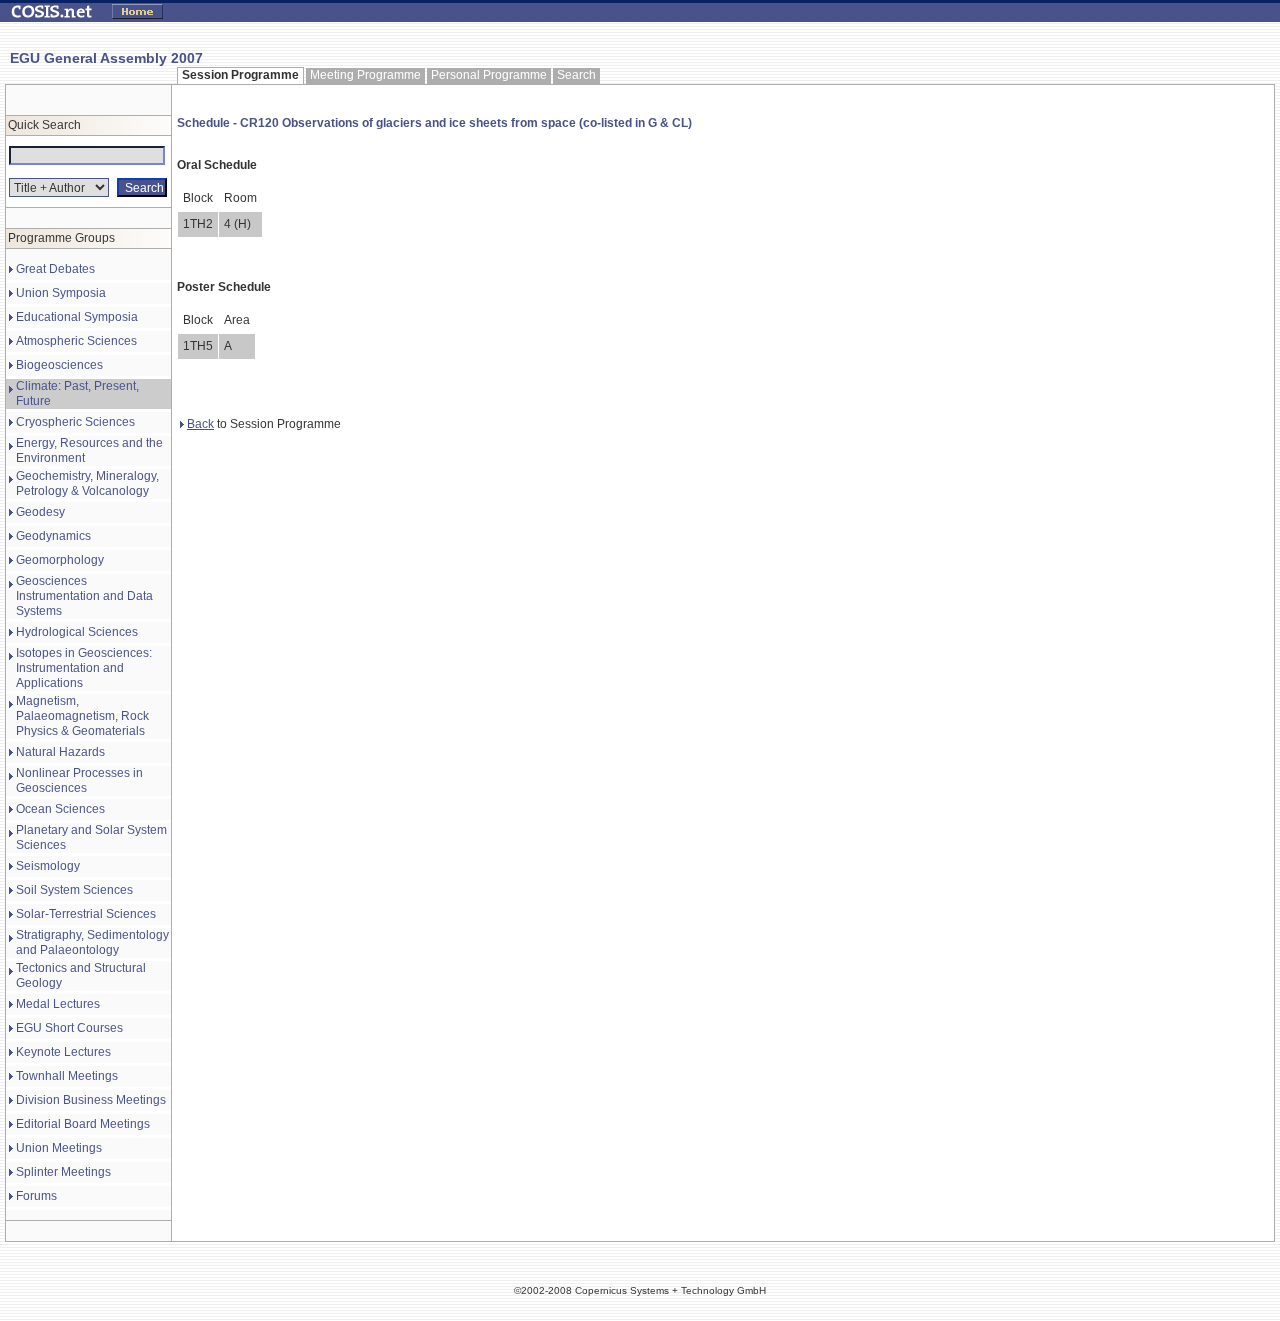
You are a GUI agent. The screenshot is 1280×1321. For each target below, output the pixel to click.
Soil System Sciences (74, 890)
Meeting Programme (365, 75)
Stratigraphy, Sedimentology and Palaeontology (92, 942)
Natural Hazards (60, 752)
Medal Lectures (58, 1004)
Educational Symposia (77, 317)
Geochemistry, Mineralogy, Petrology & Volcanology (87, 483)
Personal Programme (489, 75)
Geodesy (40, 512)
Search (576, 75)
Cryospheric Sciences (75, 422)
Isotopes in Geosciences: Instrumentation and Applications (84, 668)
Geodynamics (53, 536)
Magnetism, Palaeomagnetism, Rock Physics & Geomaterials (82, 716)
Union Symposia (61, 293)
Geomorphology (60, 560)
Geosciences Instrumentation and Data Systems (84, 596)
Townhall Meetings (67, 1076)
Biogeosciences (59, 365)
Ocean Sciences (60, 809)
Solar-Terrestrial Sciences (86, 914)
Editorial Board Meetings (83, 1124)
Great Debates (55, 269)
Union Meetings (59, 1148)
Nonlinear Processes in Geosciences (79, 780)
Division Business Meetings (91, 1100)
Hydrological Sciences (77, 632)
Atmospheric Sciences (76, 341)
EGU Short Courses (69, 1028)
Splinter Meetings (63, 1172)
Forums (36, 1196)
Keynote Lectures (63, 1052)
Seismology (48, 866)
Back (200, 424)
